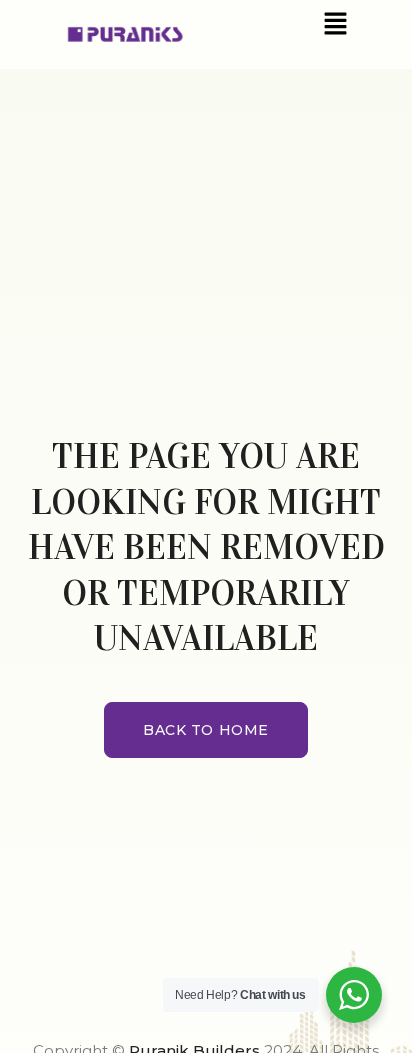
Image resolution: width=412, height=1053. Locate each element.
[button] (335, 23)
